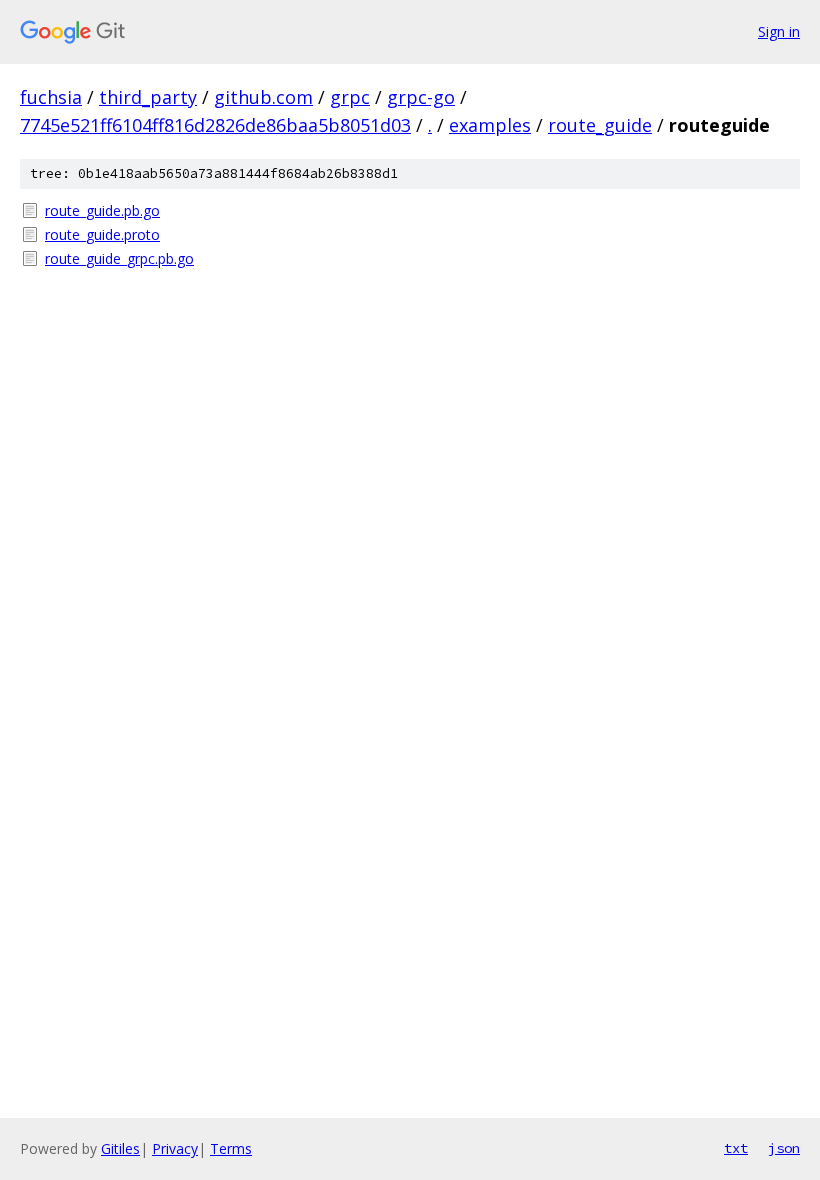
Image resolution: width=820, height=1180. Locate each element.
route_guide (600, 125)
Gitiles (120, 1148)
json (784, 1148)
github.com (263, 97)
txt (736, 1148)
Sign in (779, 31)
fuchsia (51, 97)
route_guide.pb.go (102, 210)
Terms (231, 1148)
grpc (350, 97)
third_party (148, 97)
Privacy (175, 1148)
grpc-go (421, 97)
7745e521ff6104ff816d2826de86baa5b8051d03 (215, 125)
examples (490, 125)
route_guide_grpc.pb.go (119, 258)
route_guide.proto (102, 234)
